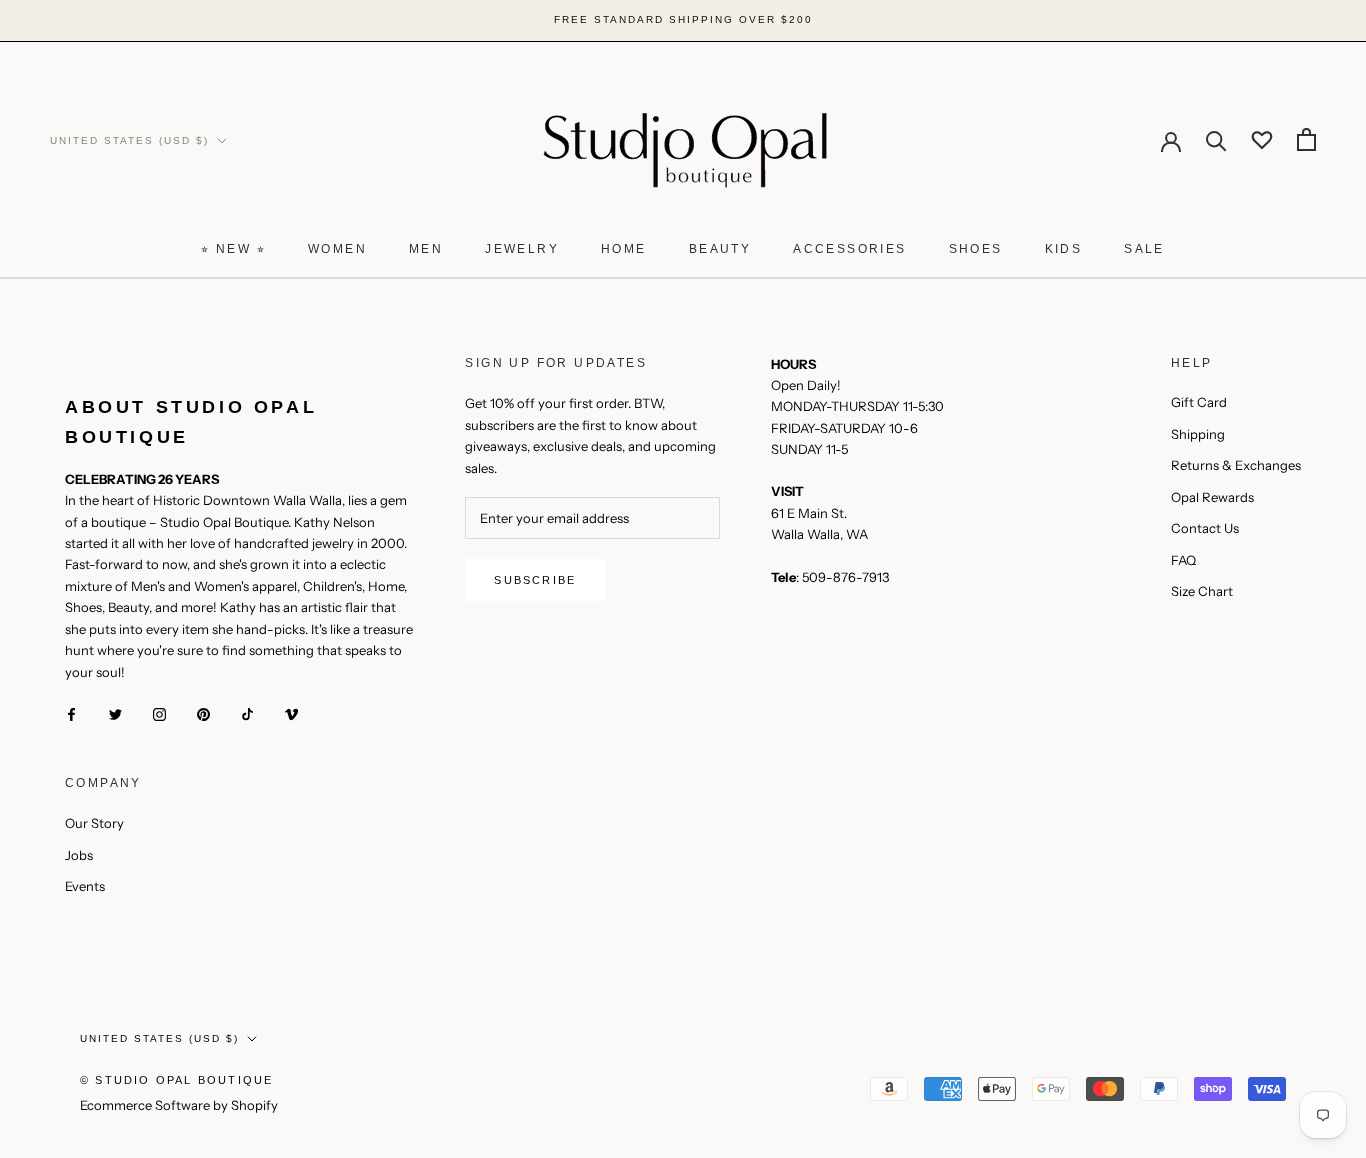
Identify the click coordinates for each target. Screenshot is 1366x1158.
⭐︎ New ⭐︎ (233, 249)
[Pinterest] (203, 713)
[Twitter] (115, 713)
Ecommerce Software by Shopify (179, 1105)
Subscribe (535, 580)
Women (337, 249)
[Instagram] (159, 713)
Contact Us (1205, 528)
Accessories (849, 249)
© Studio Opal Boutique (176, 1080)
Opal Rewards (1212, 497)
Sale (1144, 249)
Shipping (1198, 434)
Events (85, 886)
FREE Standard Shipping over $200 (683, 19)
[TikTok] (247, 713)
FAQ (1183, 560)
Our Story (94, 823)
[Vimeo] (291, 713)
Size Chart (1202, 591)
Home (624, 249)
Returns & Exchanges (1236, 465)
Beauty (720, 249)
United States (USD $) (129, 139)
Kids (1064, 249)
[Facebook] (71, 713)
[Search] (1216, 139)
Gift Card (1199, 402)
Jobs (79, 855)
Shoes (976, 249)
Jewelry (522, 249)
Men (426, 249)
